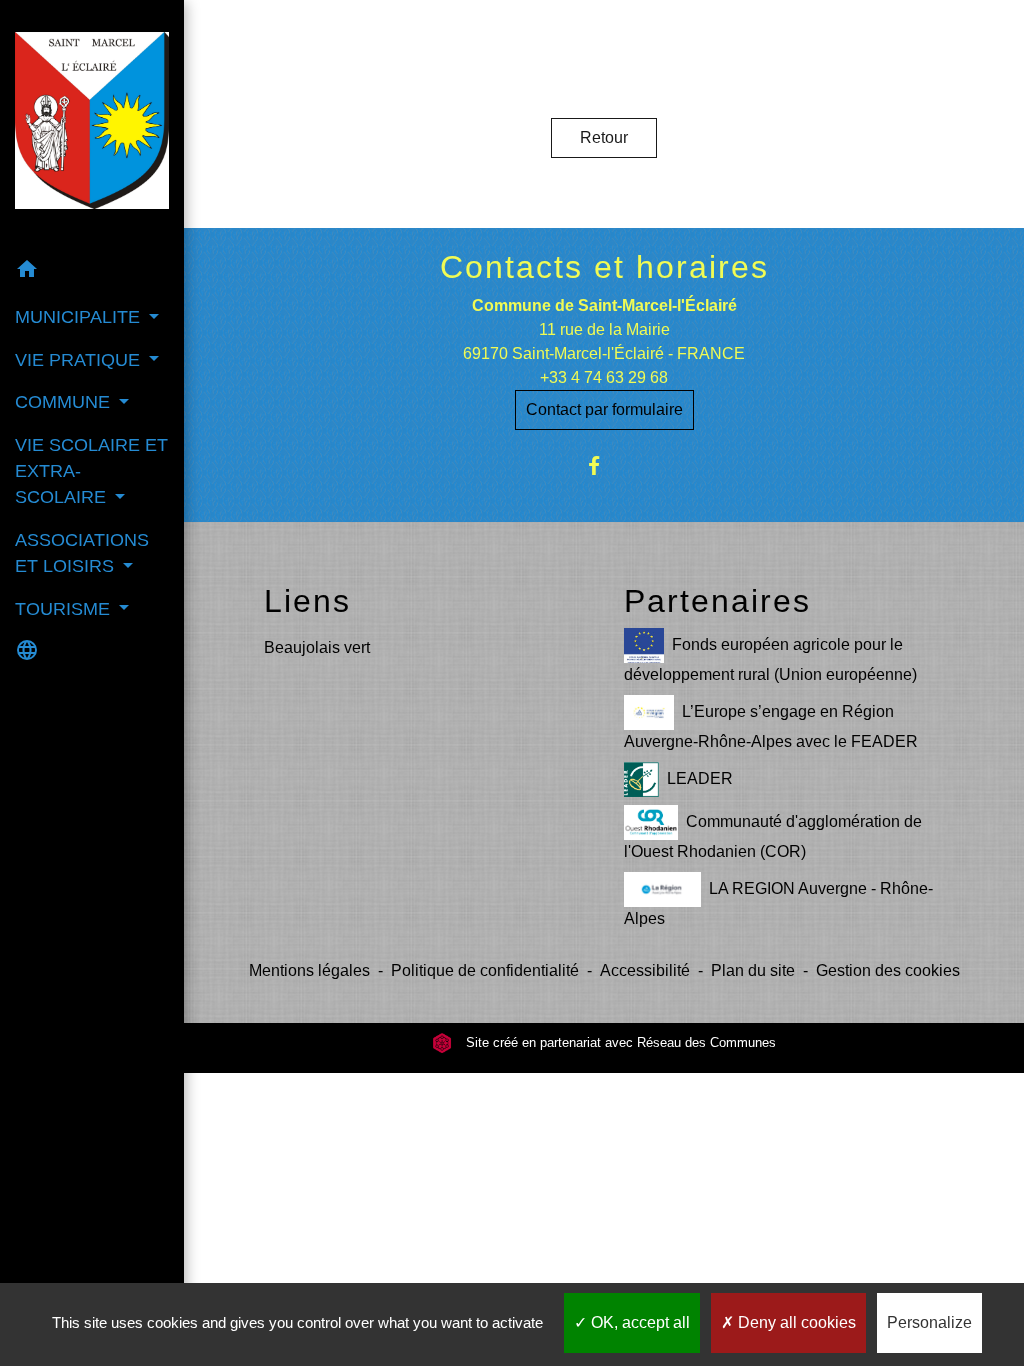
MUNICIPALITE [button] (80, 317)
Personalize (929, 1322)
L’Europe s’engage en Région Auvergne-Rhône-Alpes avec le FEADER (771, 726)
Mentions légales (309, 970)
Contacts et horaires (604, 267)
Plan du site (753, 970)
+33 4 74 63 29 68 (604, 377)
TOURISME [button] (65, 609)
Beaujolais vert (317, 647)
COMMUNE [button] (65, 402)
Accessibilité (645, 970)
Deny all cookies (795, 1322)
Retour (604, 137)
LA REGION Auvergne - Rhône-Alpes (778, 903)
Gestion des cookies (888, 970)
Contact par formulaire (604, 409)
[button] (92, 272)
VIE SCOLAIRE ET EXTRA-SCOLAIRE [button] (91, 471)
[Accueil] (92, 124)
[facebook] (604, 465)
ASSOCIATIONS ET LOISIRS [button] (82, 553)
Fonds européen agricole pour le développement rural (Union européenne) (770, 659)
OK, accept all (638, 1322)
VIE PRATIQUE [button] (80, 360)
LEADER (700, 778)
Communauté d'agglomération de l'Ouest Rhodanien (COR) (773, 836)
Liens (307, 601)
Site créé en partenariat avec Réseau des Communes (619, 1042)
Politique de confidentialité (485, 970)
